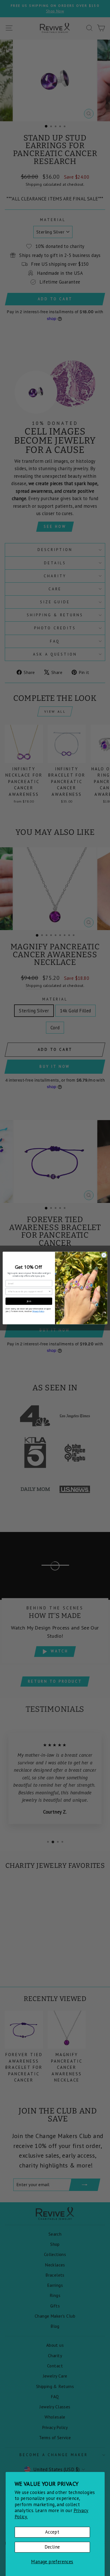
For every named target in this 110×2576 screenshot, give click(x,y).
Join (29, 1301)
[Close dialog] (104, 1255)
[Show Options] (50, 1292)
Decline (52, 2547)
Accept (52, 2532)
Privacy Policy (38, 1311)
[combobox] (28, 1292)
